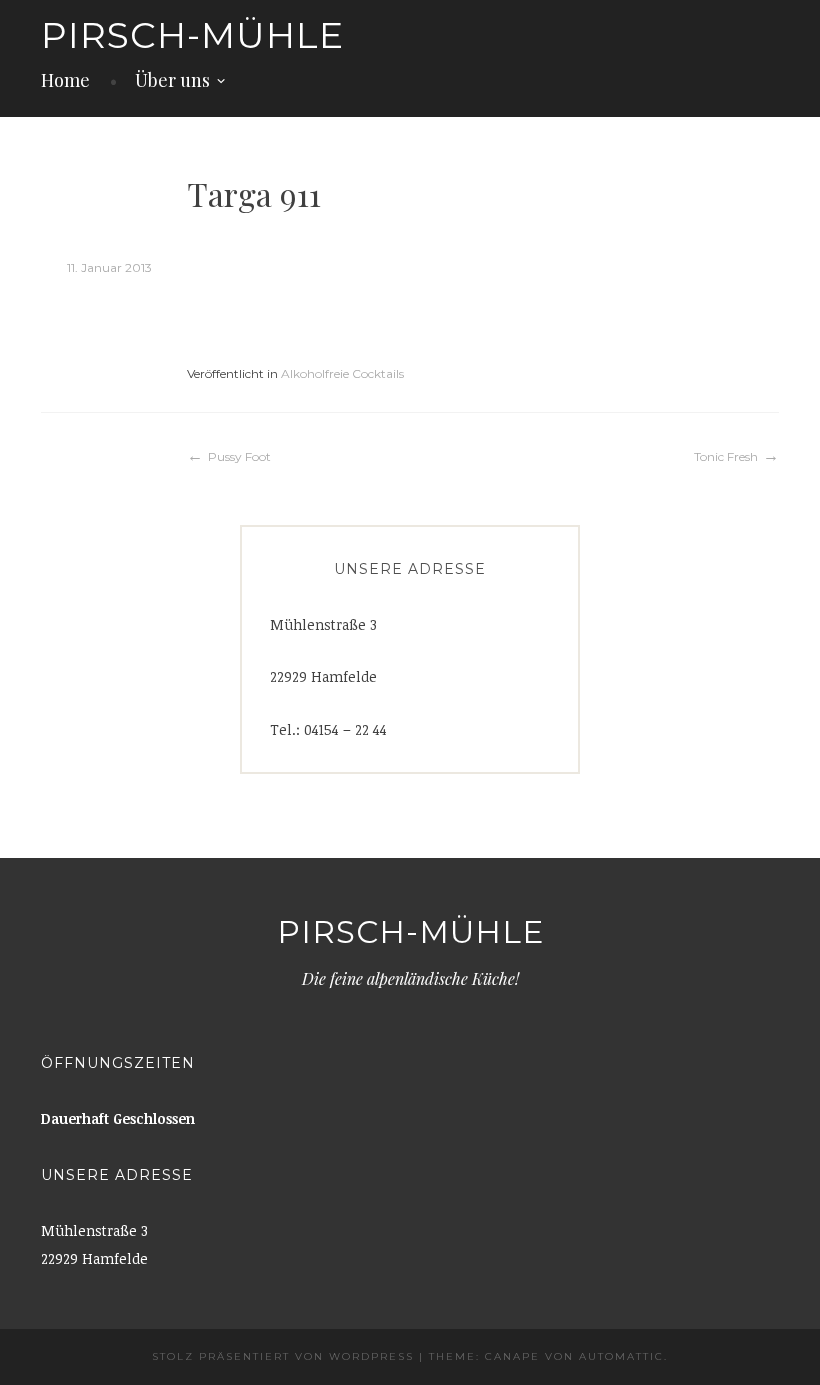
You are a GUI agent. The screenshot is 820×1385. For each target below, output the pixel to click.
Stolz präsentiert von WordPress (283, 1356)
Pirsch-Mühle (192, 35)
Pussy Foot (239, 456)
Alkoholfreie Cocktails (342, 373)
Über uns (172, 80)
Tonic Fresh (726, 456)
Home (65, 80)
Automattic (621, 1356)
